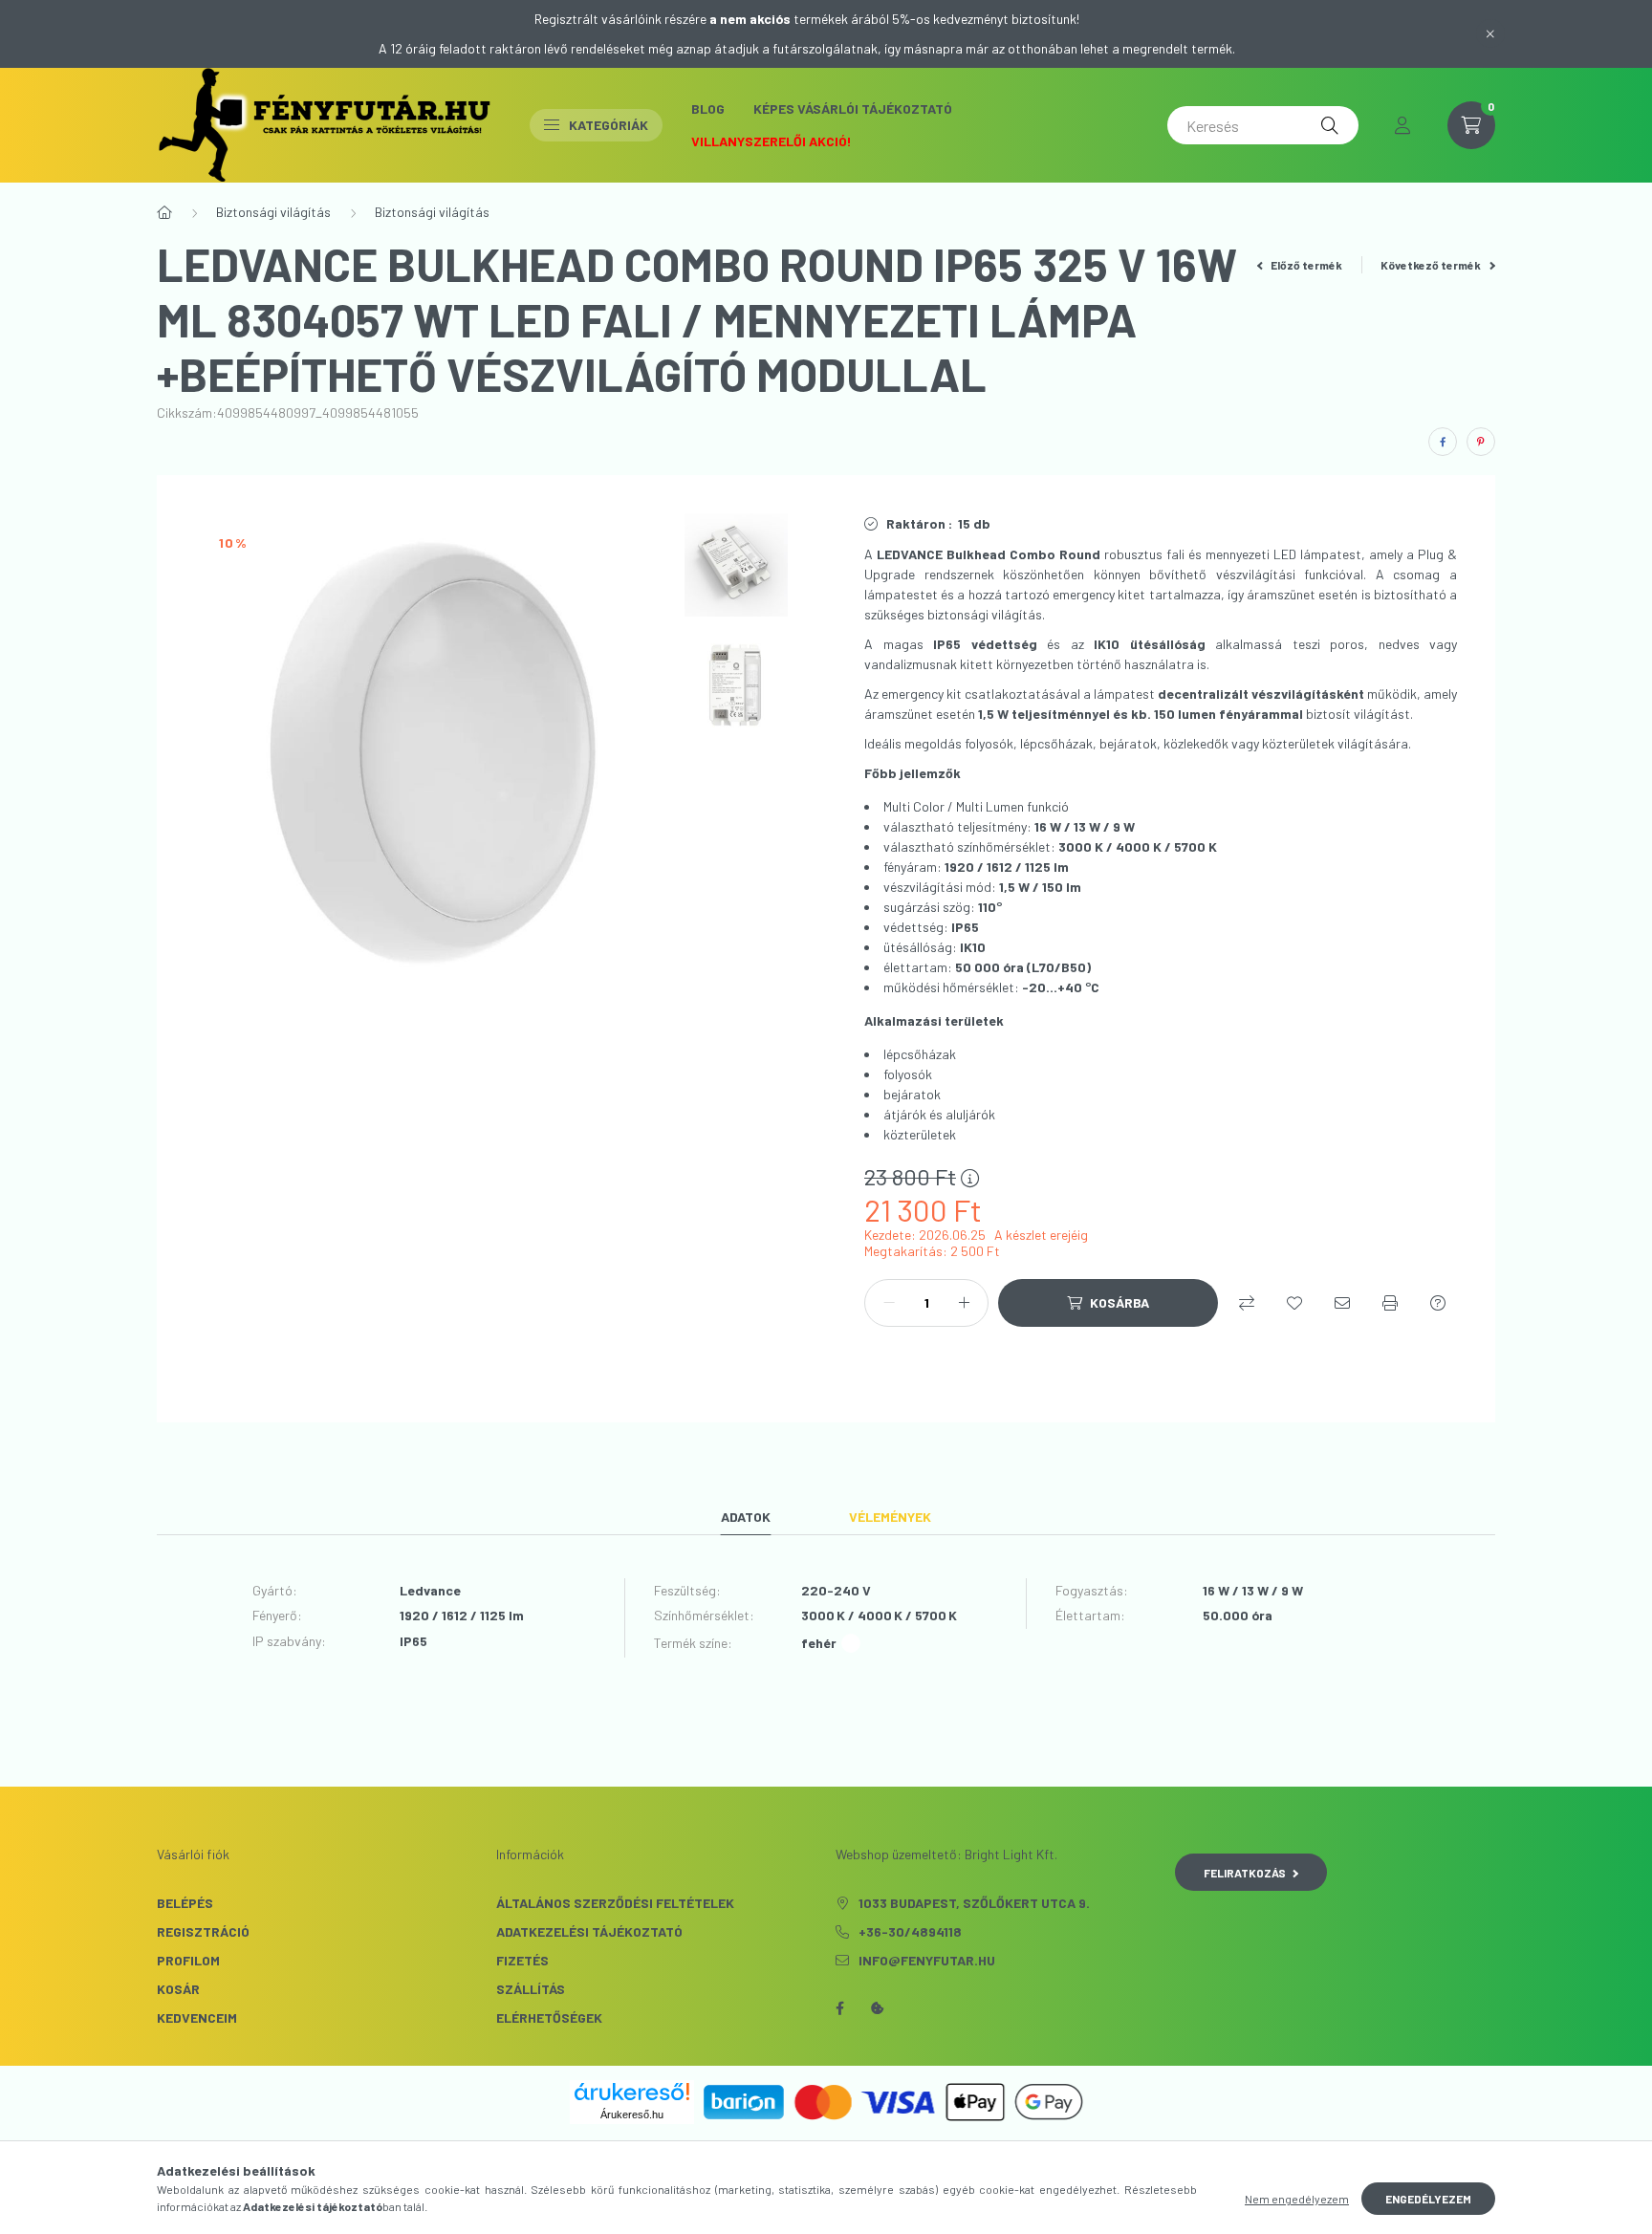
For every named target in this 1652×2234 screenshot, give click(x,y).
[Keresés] (1330, 125)
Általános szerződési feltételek (615, 1903)
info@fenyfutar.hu (927, 1960)
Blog (708, 108)
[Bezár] (1490, 33)
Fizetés (522, 1960)
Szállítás (531, 1989)
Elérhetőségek (549, 2017)
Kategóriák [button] (609, 125)
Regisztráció (203, 1931)
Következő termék (1432, 265)
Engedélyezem (1428, 2199)
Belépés (185, 1903)
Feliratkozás (1245, 1873)
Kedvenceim (197, 2017)
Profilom (188, 1960)
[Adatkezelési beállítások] (878, 2008)
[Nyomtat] (1390, 1303)
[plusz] (964, 1303)
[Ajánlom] (1342, 1303)
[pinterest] (1481, 442)
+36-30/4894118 (910, 1931)
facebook (839, 2008)
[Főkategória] (164, 212)
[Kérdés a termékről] (1438, 1303)
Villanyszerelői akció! (772, 141)
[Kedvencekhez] (1294, 1303)
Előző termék (1305, 265)
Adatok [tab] (746, 1517)
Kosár (178, 1989)
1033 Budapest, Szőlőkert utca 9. (974, 1903)
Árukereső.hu (632, 2115)
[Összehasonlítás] (1247, 1303)
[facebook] (1443, 442)
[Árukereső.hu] (632, 2092)
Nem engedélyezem (1297, 2199)
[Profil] (1402, 125)
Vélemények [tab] (890, 1517)
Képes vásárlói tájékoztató (853, 108)
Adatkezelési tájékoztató (589, 1931)
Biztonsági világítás (273, 212)
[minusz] (889, 1303)
